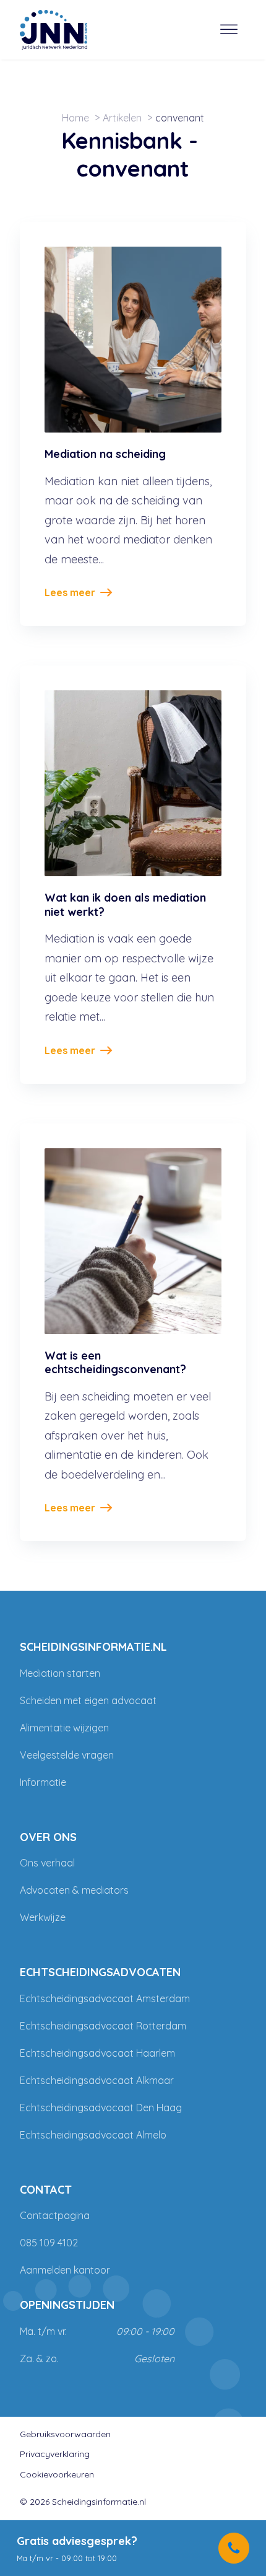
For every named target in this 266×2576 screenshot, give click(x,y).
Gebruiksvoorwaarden (65, 2434)
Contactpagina (55, 2215)
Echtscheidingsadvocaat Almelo (93, 2135)
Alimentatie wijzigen (64, 1728)
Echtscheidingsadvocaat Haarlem (97, 2053)
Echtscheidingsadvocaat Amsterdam (105, 1998)
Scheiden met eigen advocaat (88, 1700)
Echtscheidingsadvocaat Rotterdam (103, 2026)
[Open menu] (229, 30)
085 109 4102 (49, 2243)
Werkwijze (43, 1917)
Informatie (43, 1782)
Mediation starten (60, 1673)
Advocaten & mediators (74, 1890)
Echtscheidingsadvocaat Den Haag (101, 2108)
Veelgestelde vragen (67, 1755)
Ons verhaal (47, 1863)
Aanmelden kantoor (65, 2270)
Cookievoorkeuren (57, 2474)
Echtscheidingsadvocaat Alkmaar (97, 2080)
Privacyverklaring (55, 2454)
